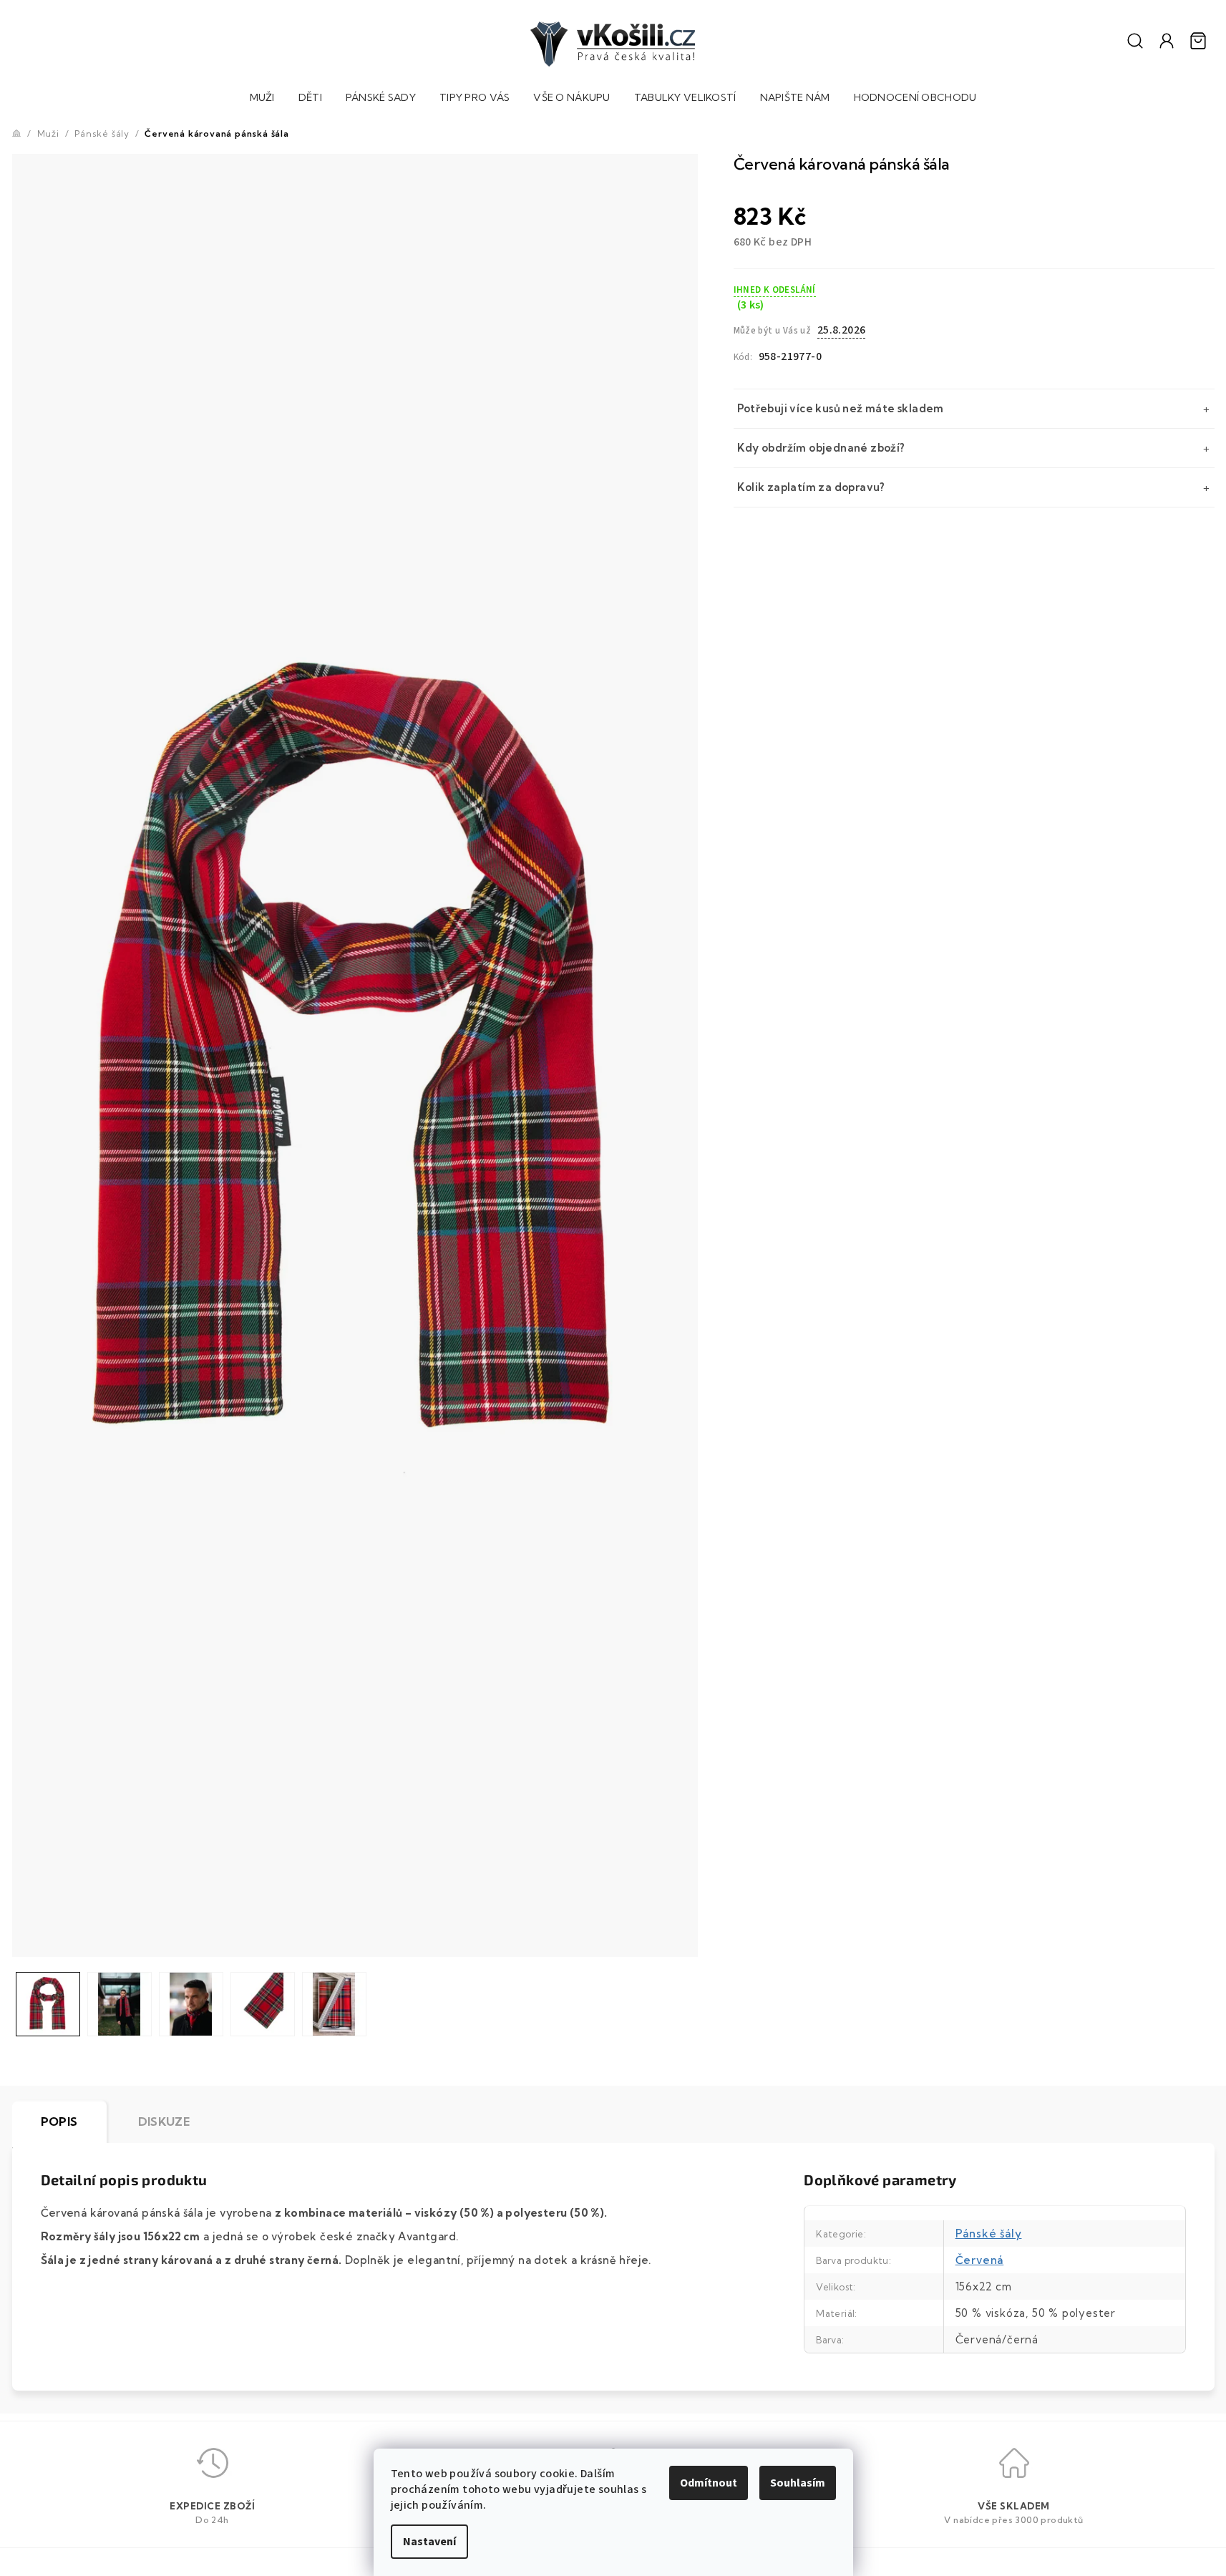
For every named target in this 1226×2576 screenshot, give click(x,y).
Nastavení (429, 2542)
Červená (980, 2260)
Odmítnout (709, 2483)
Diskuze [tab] (164, 2121)
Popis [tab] (59, 2121)
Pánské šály (989, 2234)
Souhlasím (798, 2483)
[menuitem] (262, 99)
